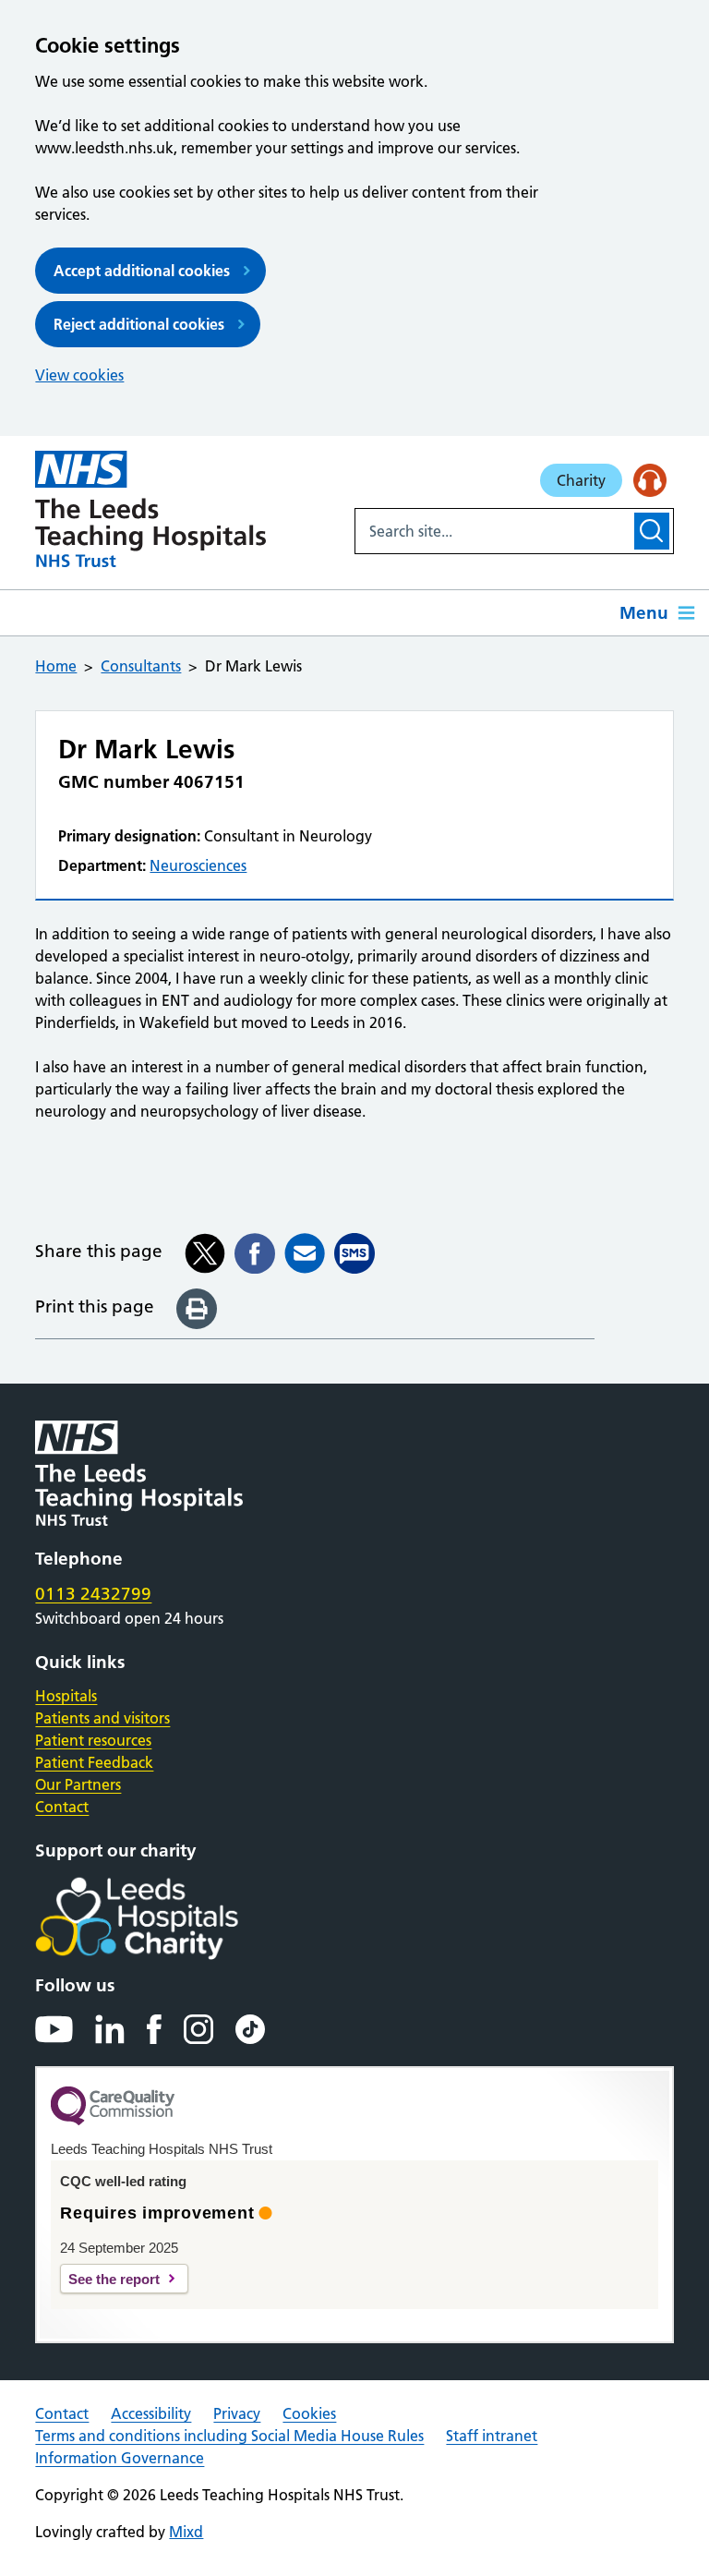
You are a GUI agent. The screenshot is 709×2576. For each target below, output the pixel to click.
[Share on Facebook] (255, 1253)
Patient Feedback (94, 1762)
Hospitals (66, 1696)
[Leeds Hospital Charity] (167, 1918)
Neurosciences (198, 865)
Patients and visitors (102, 1718)
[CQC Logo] (113, 2121)
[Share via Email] (305, 1253)
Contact (62, 1807)
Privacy (237, 2413)
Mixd (186, 2532)
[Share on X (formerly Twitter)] (205, 1253)
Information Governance (120, 2458)
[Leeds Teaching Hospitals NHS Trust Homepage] (150, 509)
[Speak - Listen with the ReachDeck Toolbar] (650, 480)
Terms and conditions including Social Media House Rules (229, 2436)
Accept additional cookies (142, 271)
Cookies (309, 2413)
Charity (581, 480)
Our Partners (78, 1784)
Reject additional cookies (139, 324)
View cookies (79, 375)
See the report (114, 2279)
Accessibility (151, 2413)
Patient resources (93, 1740)
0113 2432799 (93, 1594)
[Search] (651, 531)
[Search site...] (493, 531)
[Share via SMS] (354, 1253)
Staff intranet (492, 2436)
